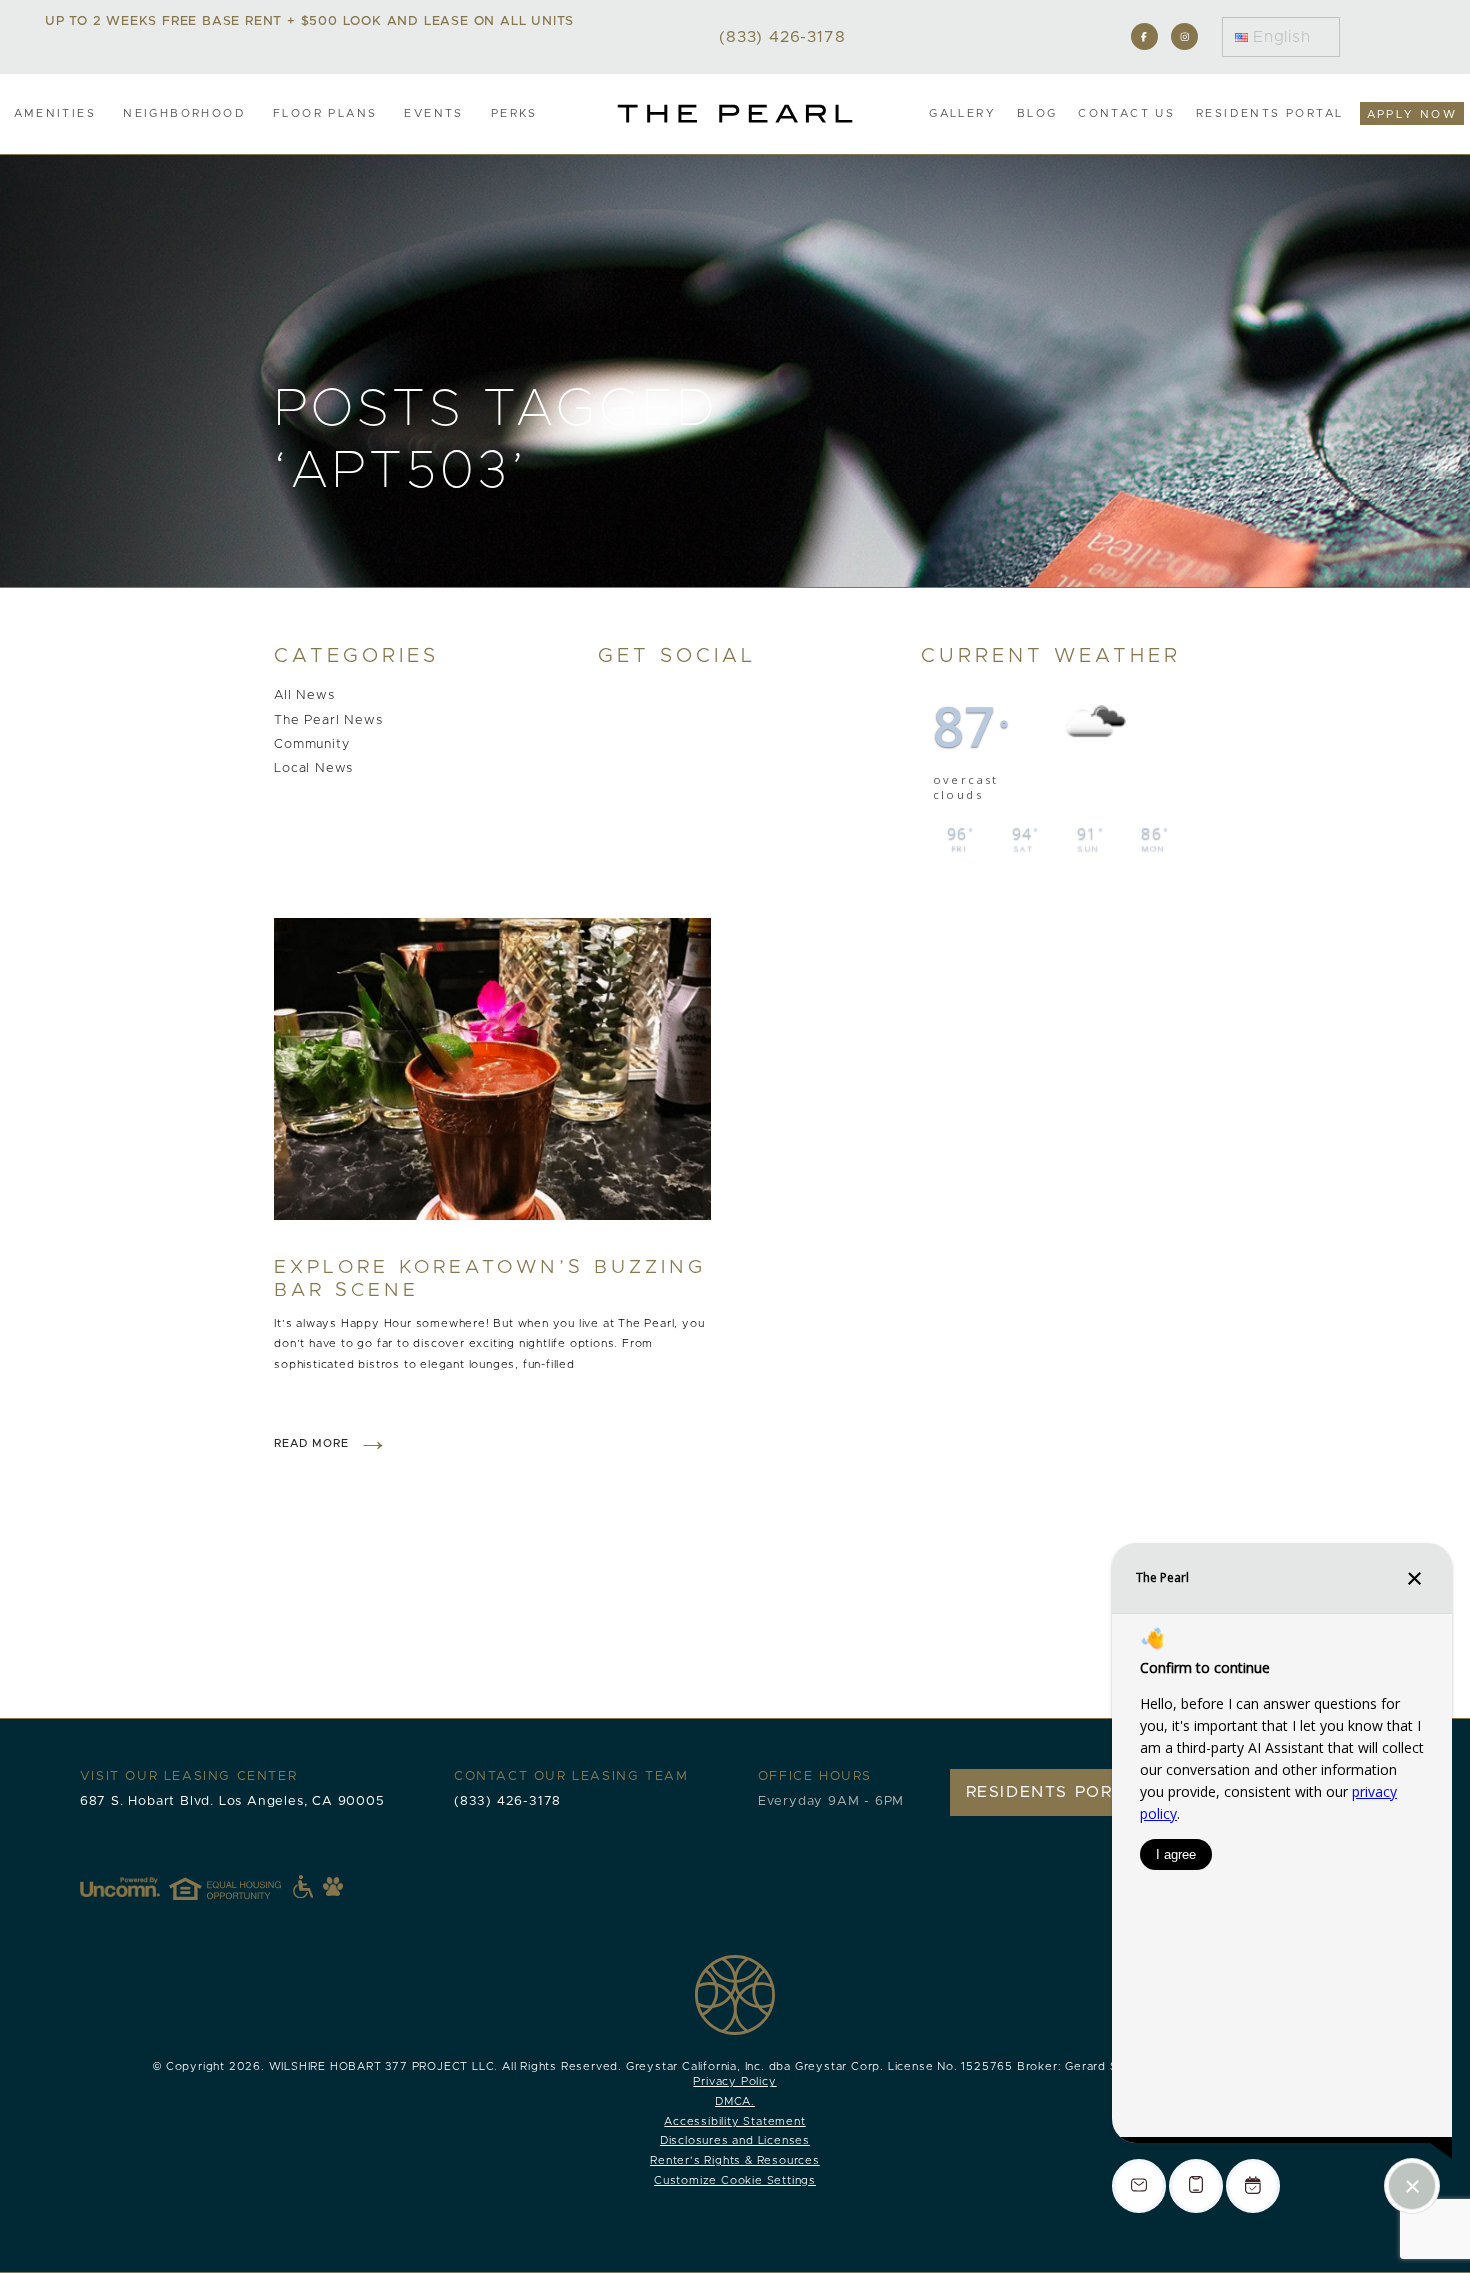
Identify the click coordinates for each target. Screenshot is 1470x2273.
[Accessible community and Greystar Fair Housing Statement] (303, 1887)
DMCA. (735, 2101)
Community (311, 744)
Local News (313, 768)
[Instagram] (1184, 36)
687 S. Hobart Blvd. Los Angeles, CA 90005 (232, 1801)
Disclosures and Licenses (735, 2140)
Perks (514, 113)
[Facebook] (1144, 36)
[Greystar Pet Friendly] (333, 1886)
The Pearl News (328, 720)
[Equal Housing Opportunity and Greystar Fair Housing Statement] (241, 1887)
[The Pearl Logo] (735, 113)
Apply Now (1412, 114)
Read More (311, 1443)
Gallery (962, 113)
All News (304, 696)
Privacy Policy (734, 2081)
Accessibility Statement (734, 2121)
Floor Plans (325, 113)
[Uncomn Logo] (120, 1887)
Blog (1037, 113)
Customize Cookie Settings (735, 2180)
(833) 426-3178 (507, 1801)
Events (433, 113)
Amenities (55, 113)
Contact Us (1126, 113)
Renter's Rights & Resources (735, 2160)
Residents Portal (1269, 113)
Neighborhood (184, 113)
